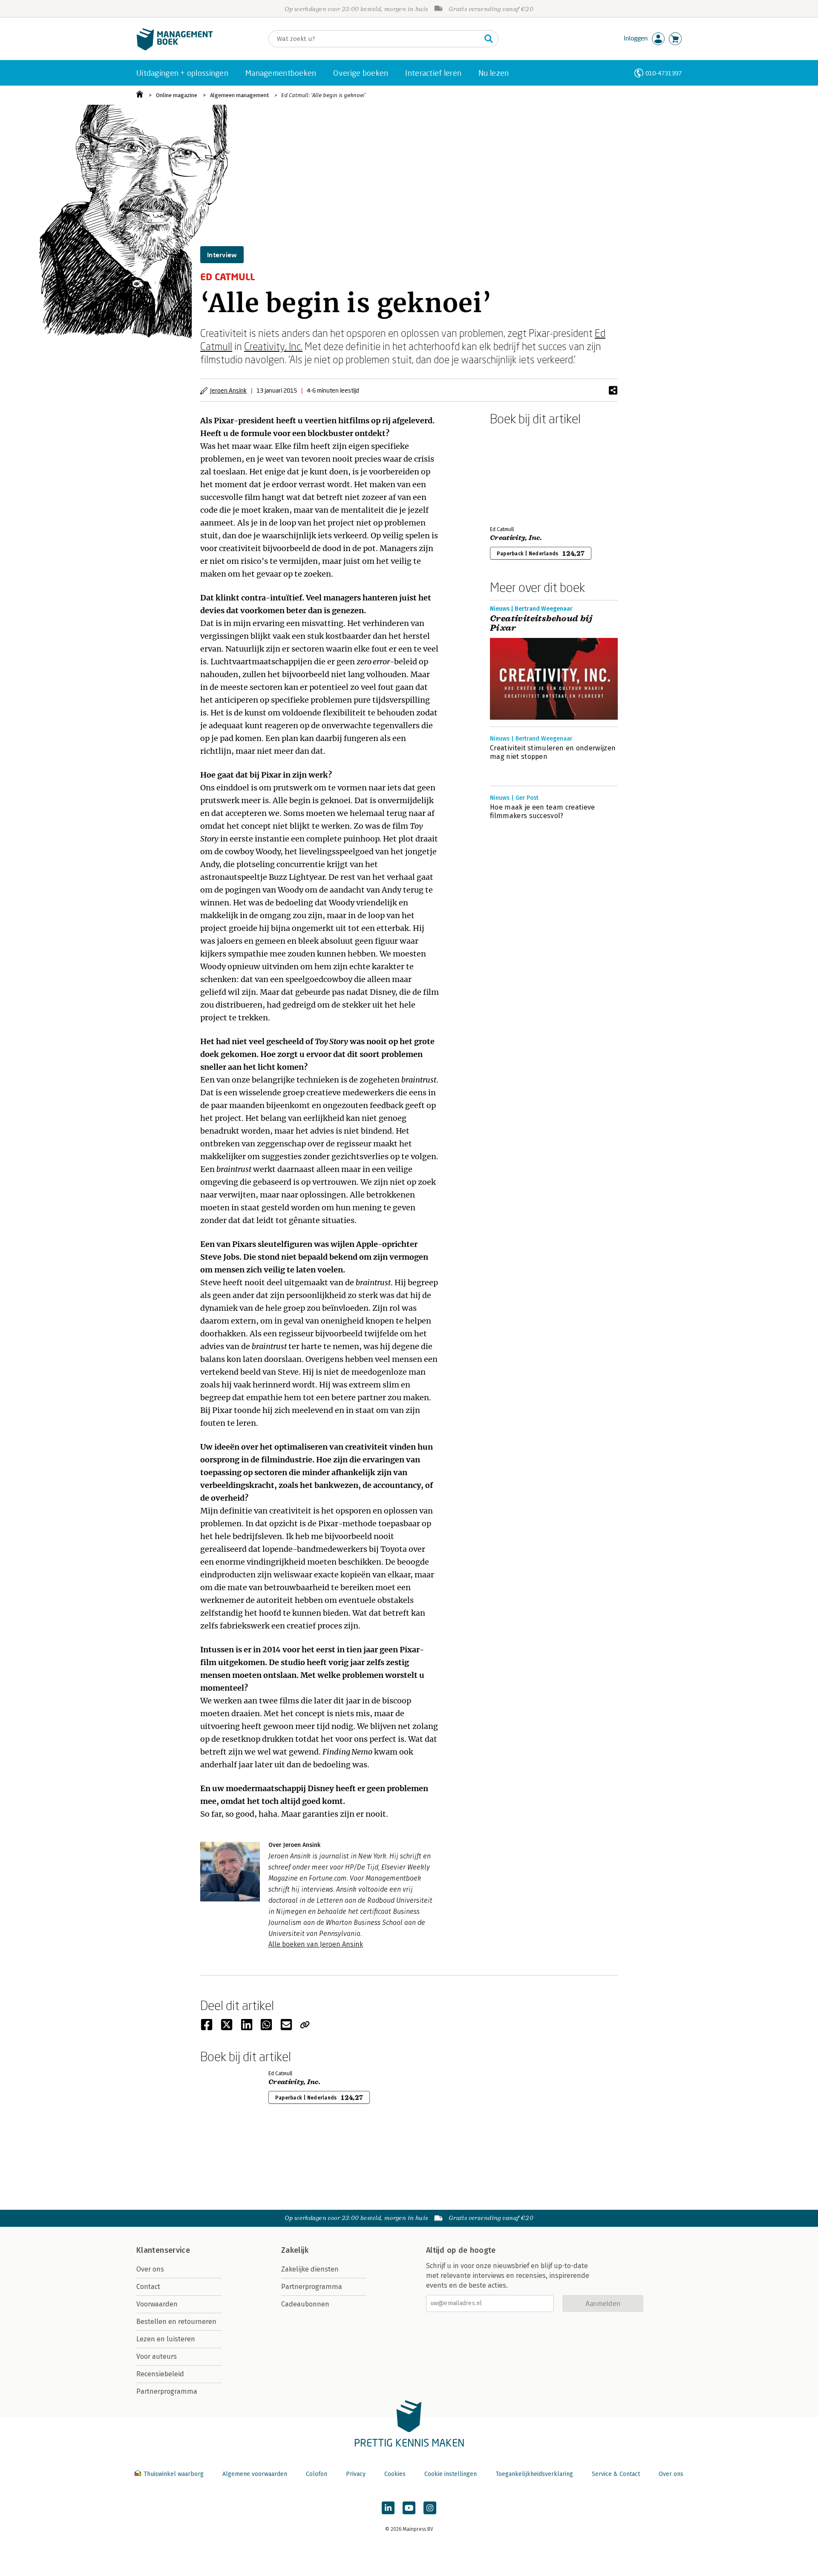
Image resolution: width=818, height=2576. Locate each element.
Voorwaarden (157, 2304)
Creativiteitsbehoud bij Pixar (541, 623)
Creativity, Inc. (273, 346)
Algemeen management (239, 95)
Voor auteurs (157, 2356)
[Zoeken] (489, 39)
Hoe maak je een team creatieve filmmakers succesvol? (543, 811)
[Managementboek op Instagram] (430, 2508)
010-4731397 (664, 73)
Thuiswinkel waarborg (174, 2474)
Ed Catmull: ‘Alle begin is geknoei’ (323, 95)
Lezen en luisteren (166, 2339)
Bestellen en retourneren (176, 2322)
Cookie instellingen (451, 2474)
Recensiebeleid (160, 2374)
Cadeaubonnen (305, 2304)
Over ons (150, 2269)
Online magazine (177, 95)
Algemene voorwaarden (255, 2474)
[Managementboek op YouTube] (409, 2508)
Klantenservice (163, 2250)
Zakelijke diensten (310, 2269)
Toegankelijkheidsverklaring (534, 2474)
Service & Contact (616, 2474)
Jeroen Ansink (228, 390)
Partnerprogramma (167, 2391)
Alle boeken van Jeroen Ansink (316, 1944)
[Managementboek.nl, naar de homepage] (175, 48)
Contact (148, 2287)
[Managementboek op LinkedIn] (388, 2508)
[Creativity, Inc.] (520, 474)
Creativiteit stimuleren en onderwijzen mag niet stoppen (553, 752)
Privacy (356, 2474)
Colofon (317, 2474)
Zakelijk (295, 2250)
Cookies (395, 2474)
